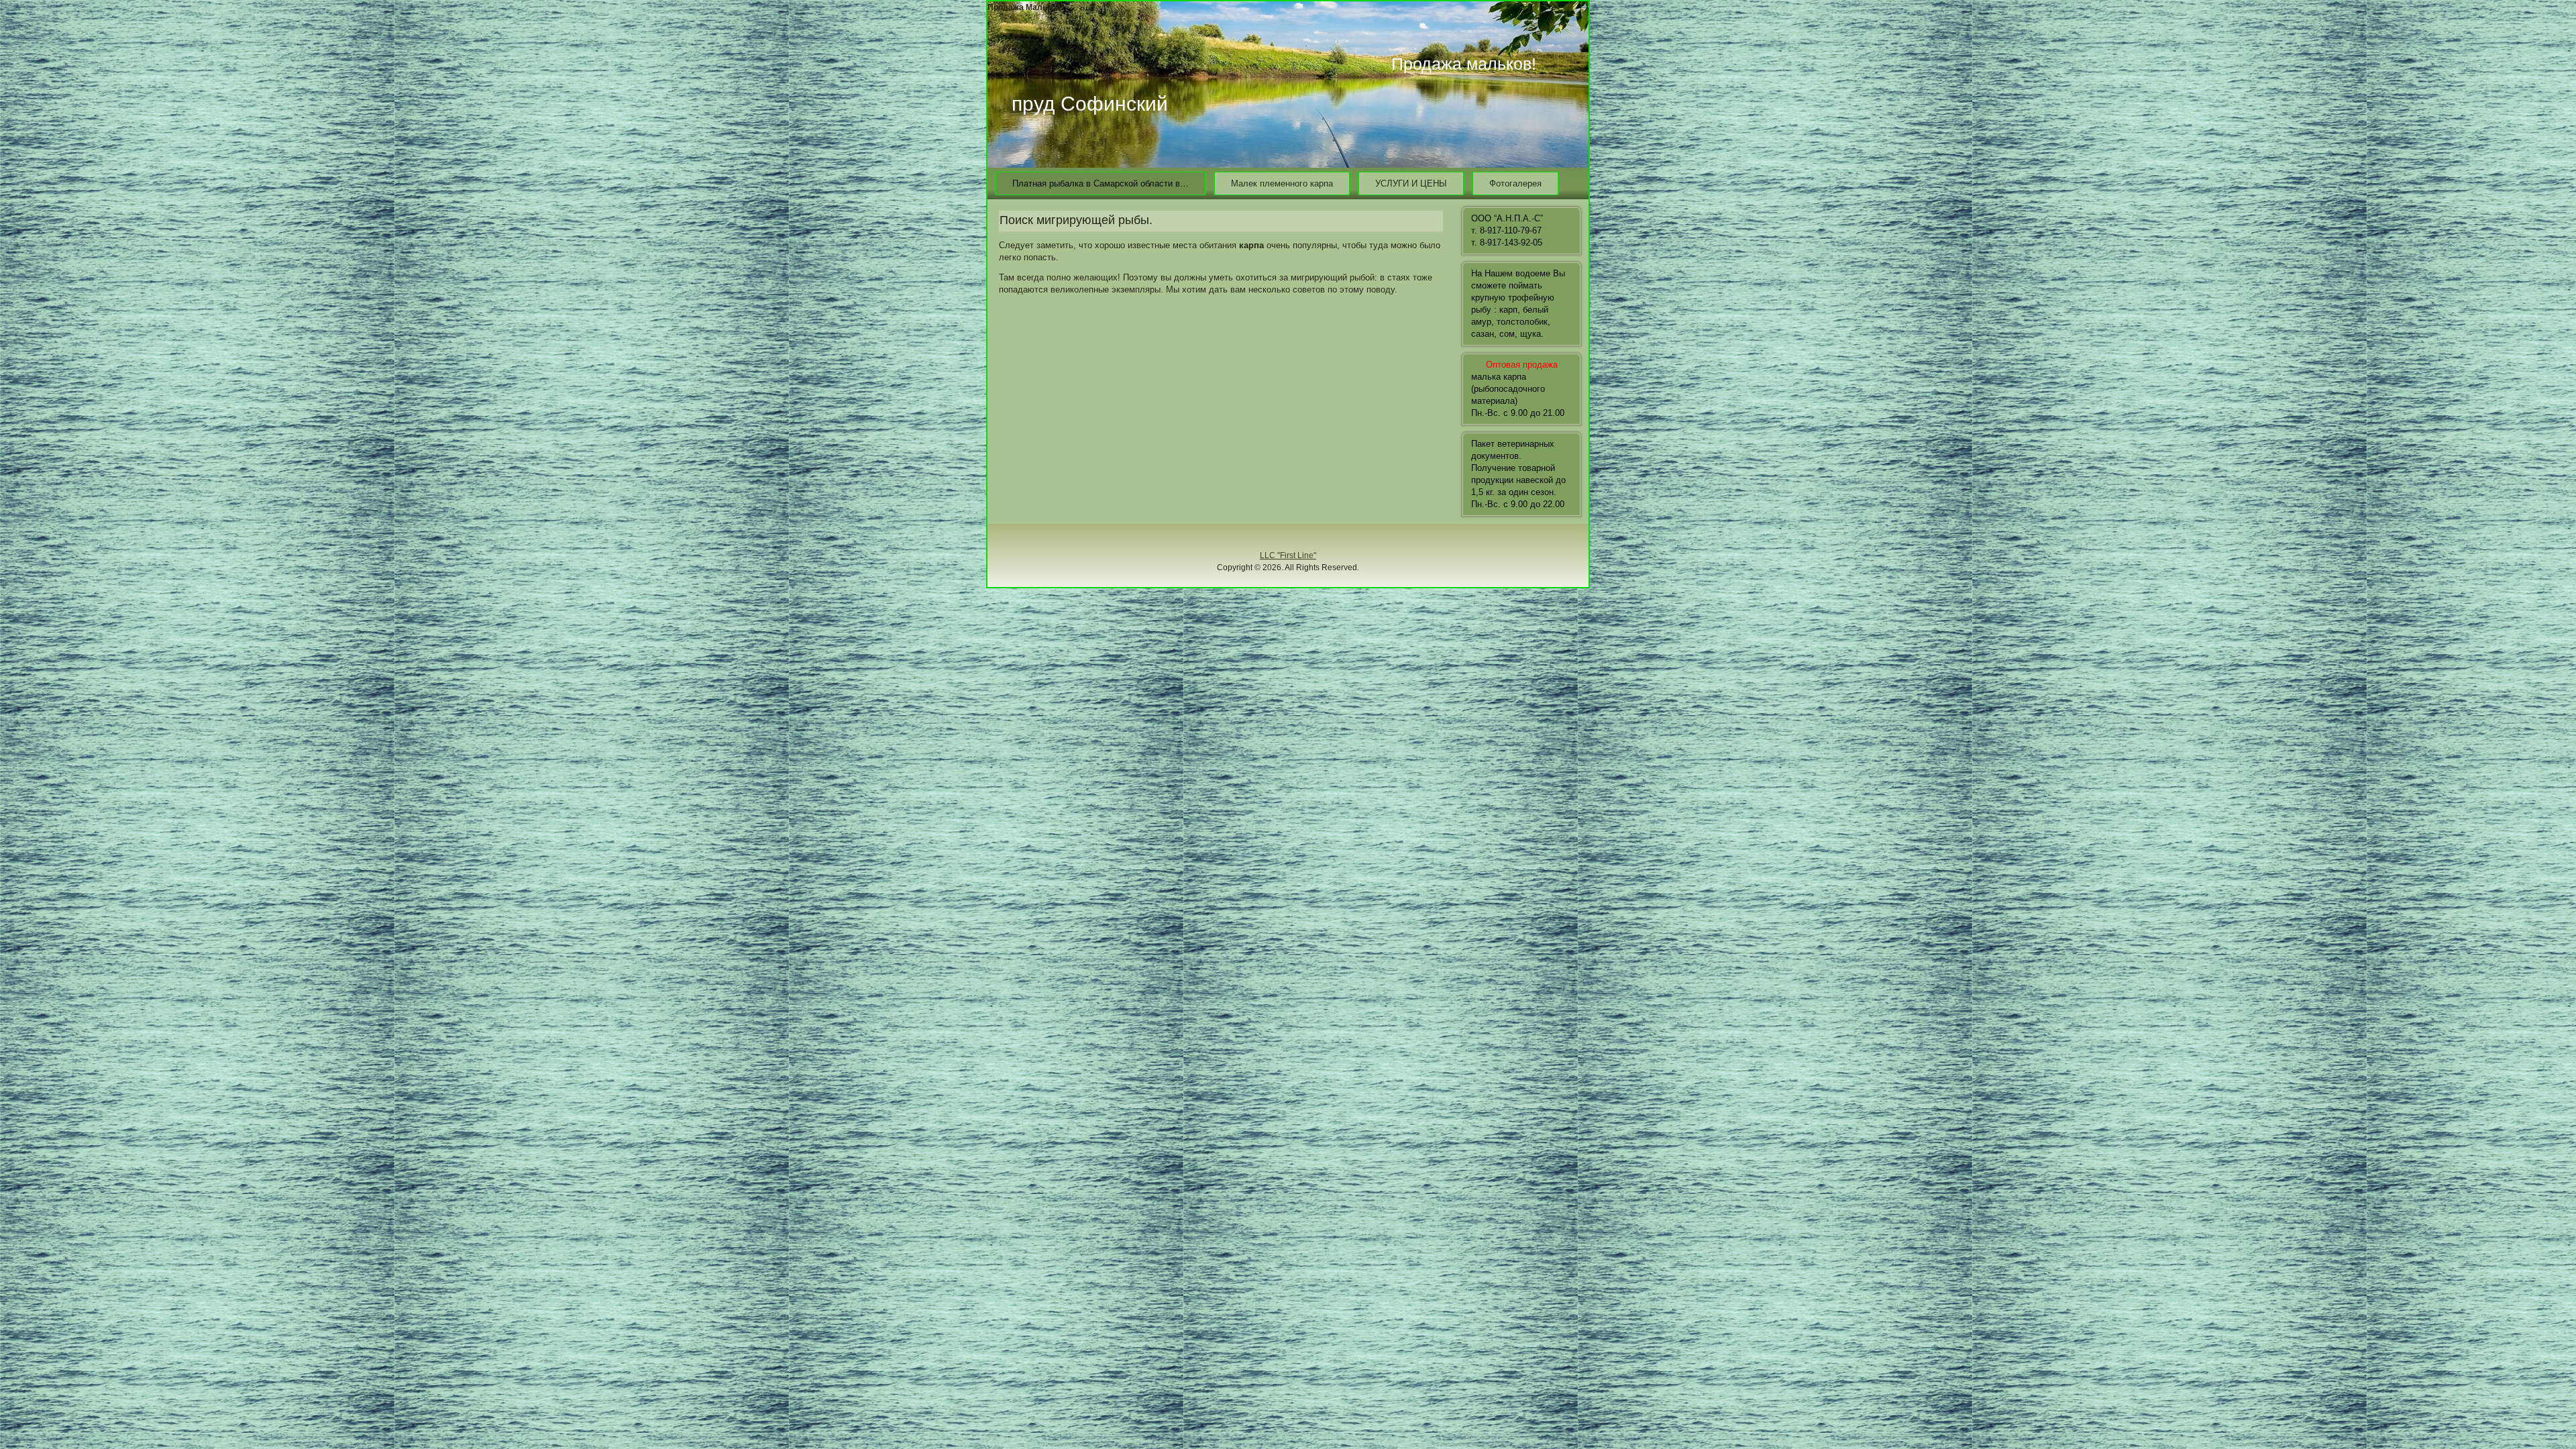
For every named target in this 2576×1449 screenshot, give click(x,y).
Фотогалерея (1515, 183)
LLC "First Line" (1288, 555)
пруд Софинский (1090, 104)
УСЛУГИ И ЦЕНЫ (1411, 183)
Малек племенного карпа (1282, 183)
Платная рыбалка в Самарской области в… (1101, 183)
